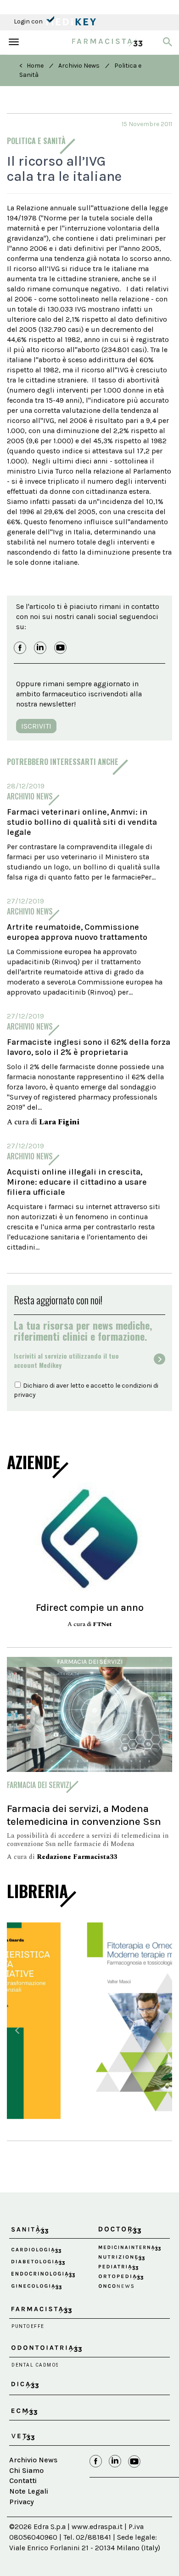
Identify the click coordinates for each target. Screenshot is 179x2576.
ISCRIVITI (36, 726)
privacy (25, 1395)
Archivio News (79, 66)
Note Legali (29, 2483)
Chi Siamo (26, 2463)
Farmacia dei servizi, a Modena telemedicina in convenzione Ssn (84, 1815)
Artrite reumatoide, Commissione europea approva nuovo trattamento (77, 932)
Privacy (22, 2494)
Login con (29, 21)
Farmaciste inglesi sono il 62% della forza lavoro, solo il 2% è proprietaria (89, 1047)
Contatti (23, 2473)
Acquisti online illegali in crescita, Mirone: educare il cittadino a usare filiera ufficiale (77, 1182)
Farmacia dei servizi (90, 1662)
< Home (31, 66)
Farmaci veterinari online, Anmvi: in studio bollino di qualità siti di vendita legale (82, 822)
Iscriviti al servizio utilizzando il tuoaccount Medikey (66, 1360)
